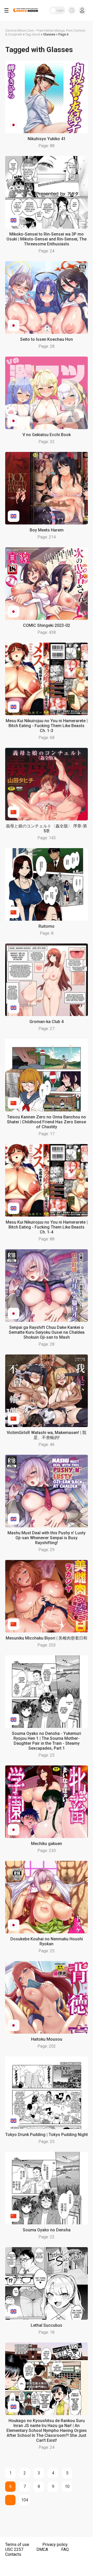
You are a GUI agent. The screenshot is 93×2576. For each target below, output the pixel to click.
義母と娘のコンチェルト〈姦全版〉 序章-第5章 (47, 828)
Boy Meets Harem (47, 530)
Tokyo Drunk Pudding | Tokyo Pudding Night (47, 2135)
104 (25, 2500)
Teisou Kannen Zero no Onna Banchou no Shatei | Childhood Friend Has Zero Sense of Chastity (47, 1122)
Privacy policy (55, 2545)
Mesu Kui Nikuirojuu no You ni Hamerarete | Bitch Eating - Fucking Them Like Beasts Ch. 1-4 (47, 1227)
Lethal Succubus (47, 2325)
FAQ (65, 2549)
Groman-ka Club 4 (47, 1022)
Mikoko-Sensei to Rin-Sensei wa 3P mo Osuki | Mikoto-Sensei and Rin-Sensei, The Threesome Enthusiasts (47, 239)
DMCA (42, 2549)
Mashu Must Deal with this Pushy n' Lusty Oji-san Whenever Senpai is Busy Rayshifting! (47, 1538)
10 (67, 2486)
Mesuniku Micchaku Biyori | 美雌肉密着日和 (47, 1638)
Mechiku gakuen (47, 1844)
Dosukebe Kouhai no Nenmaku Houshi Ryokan (47, 1941)
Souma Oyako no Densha (47, 2230)
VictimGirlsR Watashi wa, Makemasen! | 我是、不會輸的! (47, 1435)
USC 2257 (14, 2549)
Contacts (13, 2554)
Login (82, 10)
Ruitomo (47, 926)
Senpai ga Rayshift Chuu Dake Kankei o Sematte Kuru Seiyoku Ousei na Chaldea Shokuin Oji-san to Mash (47, 1332)
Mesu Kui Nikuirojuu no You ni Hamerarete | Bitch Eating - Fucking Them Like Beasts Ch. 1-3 (47, 726)
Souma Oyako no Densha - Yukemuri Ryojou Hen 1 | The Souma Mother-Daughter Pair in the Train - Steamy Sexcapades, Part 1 (47, 1741)
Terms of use (17, 2545)
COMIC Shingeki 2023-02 (47, 625)
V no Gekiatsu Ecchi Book (47, 435)
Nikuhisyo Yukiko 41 (47, 139)
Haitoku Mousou (47, 2039)
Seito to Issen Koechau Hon (47, 339)
